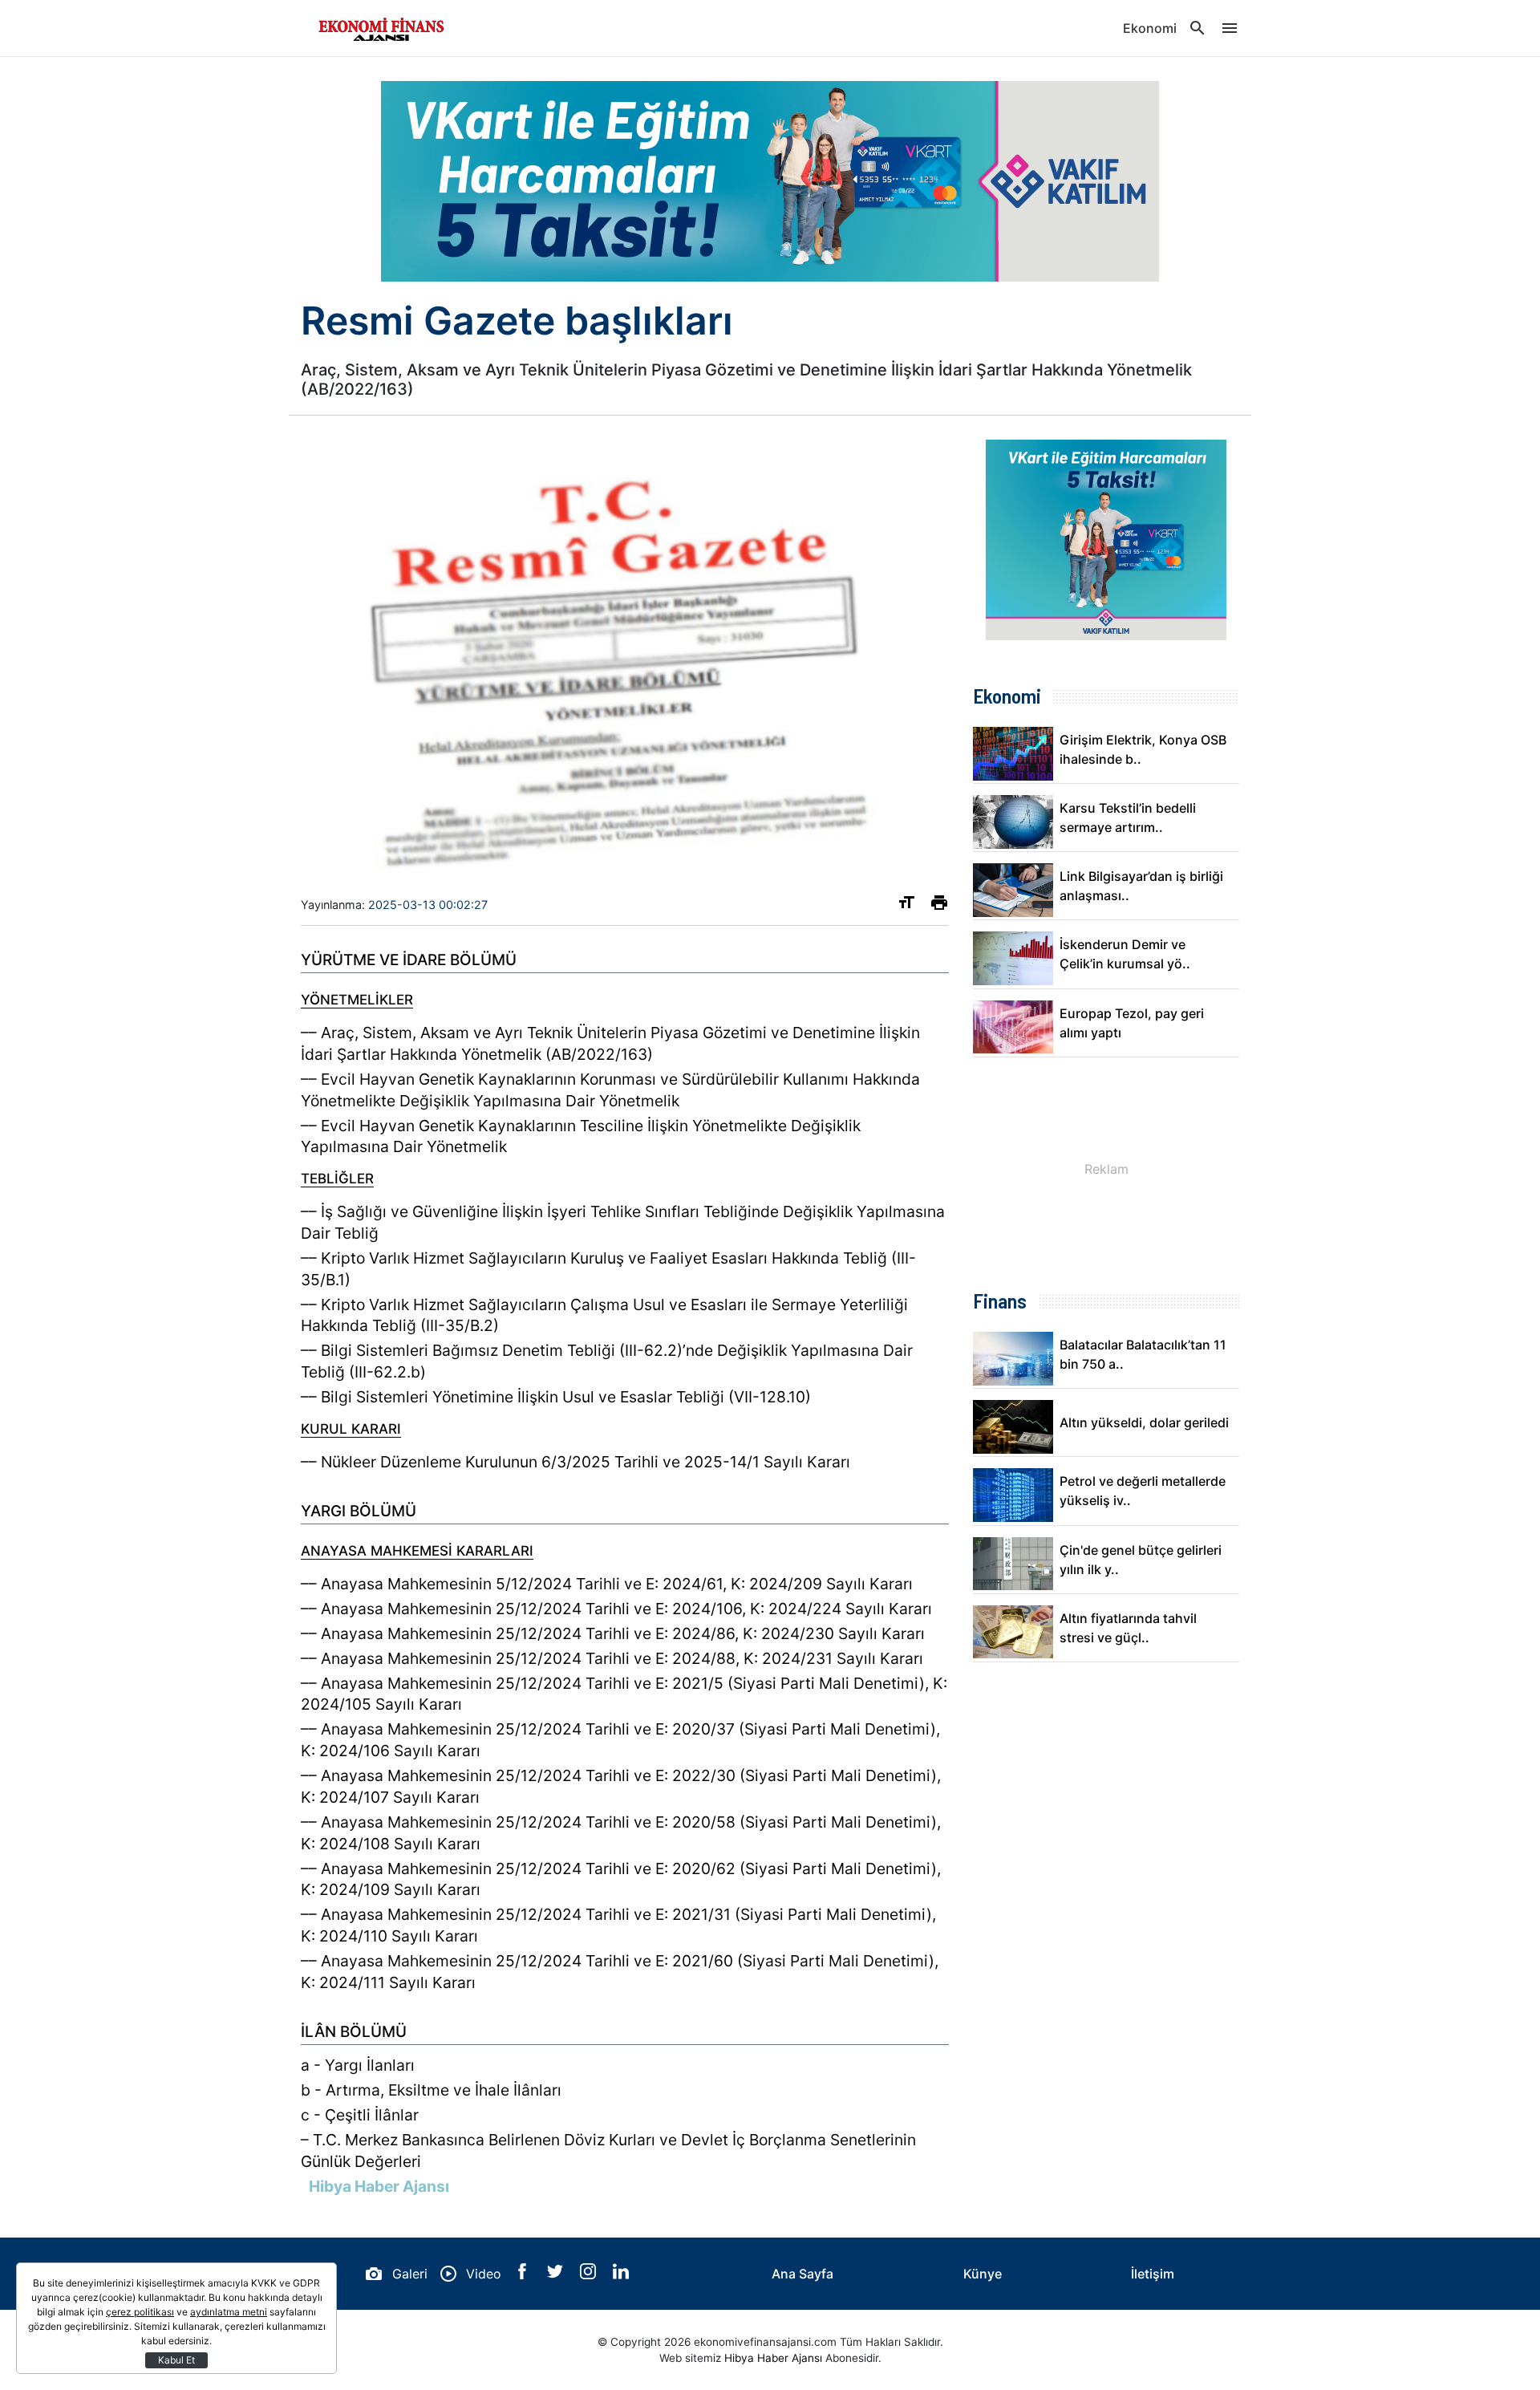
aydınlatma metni (229, 2312)
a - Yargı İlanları (358, 2065)
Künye (983, 2274)
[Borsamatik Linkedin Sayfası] (621, 2274)
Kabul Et (176, 2360)
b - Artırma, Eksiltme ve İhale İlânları (431, 2090)
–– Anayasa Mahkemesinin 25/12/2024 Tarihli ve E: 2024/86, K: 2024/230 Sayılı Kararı (613, 1633)
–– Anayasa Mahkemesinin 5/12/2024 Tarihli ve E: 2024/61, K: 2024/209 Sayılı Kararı (607, 1584)
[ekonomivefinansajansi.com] (381, 28)
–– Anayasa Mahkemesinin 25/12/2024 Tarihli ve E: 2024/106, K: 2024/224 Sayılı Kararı (616, 1609)
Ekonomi (1150, 28)
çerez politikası (140, 2312)
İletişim (1153, 2274)
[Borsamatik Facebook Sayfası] (524, 2274)
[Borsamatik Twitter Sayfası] (557, 2274)
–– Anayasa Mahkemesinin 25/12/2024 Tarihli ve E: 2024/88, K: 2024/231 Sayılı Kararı (612, 1658)
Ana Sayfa (802, 2274)
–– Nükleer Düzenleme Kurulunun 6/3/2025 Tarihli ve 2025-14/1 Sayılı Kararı (575, 1462)
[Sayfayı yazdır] (939, 906)
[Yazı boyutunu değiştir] (906, 906)
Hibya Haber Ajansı (773, 2358)
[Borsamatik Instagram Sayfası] (590, 2274)
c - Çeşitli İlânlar (360, 2115)
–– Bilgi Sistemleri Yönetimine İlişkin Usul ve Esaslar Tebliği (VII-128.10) (556, 1397)
